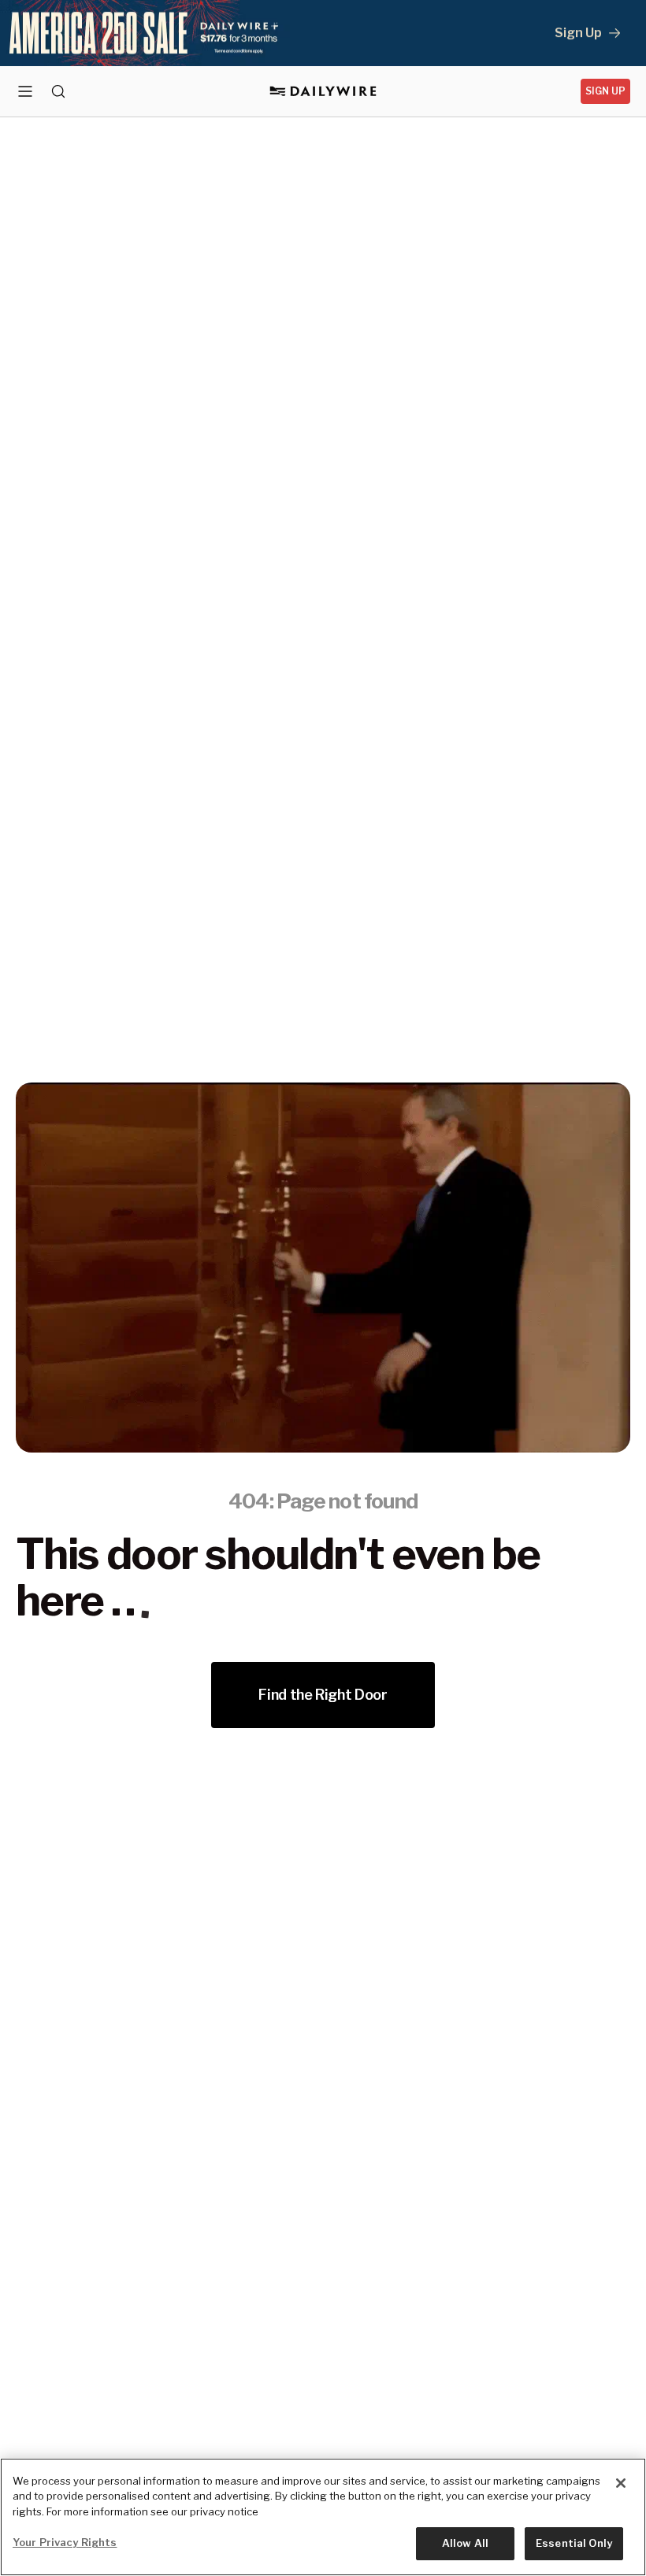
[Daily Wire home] (323, 91)
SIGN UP (605, 91)
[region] (323, 2517)
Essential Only (574, 2543)
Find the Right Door (323, 1695)
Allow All (465, 2543)
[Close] (621, 2483)
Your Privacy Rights (65, 2542)
